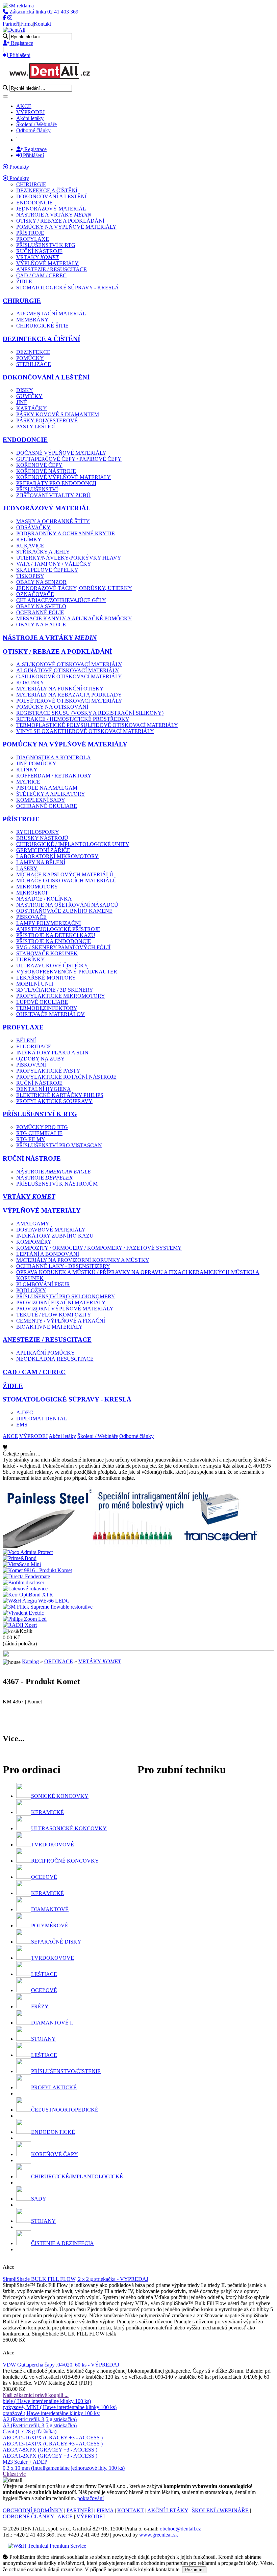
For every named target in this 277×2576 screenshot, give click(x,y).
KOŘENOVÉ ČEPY (39, 465)
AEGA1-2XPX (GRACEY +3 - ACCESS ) (50, 2456)
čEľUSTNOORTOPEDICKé (65, 2110)
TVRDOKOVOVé (53, 1845)
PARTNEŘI (80, 2510)
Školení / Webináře (36, 124)
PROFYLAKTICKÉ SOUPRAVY (54, 1101)
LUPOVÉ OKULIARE (42, 1002)
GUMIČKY (29, 396)
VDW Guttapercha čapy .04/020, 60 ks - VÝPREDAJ (61, 2365)
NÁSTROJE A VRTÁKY (54, 215)
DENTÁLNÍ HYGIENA (44, 1089)
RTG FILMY (31, 1139)
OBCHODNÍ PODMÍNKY (33, 2510)
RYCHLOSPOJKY (38, 832)
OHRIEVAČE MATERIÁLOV (51, 1014)
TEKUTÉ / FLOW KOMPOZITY (54, 1315)
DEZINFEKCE (33, 352)
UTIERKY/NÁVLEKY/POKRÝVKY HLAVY (69, 558)
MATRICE (28, 782)
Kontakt (42, 24)
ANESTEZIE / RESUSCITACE (52, 269)
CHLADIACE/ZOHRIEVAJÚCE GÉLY (61, 600)
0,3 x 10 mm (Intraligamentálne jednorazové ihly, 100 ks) (64, 2468)
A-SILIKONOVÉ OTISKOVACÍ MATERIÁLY (69, 664)
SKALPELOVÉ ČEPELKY (47, 570)
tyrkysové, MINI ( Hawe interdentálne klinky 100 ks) (60, 2407)
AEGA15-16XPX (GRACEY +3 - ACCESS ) (53, 2438)
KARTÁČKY (32, 408)
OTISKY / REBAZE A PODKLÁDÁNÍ (60, 221)
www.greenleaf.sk (159, 2535)
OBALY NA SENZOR (41, 582)
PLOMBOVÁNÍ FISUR (43, 1284)
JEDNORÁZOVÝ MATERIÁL (51, 209)
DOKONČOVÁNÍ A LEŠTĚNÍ (51, 196)
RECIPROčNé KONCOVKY (65, 1861)
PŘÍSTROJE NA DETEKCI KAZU (56, 935)
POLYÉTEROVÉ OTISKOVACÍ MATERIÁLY (69, 701)
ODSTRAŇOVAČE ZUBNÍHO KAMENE (64, 911)
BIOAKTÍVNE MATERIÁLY (49, 1327)
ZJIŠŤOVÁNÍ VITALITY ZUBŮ (53, 495)
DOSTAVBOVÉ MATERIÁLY (51, 1230)
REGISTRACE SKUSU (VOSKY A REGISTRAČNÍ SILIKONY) (90, 713)
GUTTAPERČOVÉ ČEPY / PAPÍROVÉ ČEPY (69, 459)
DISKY (25, 390)
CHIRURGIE (31, 184)
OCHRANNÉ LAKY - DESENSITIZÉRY (63, 1266)
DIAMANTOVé (50, 1909)
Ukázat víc (14, 2474)
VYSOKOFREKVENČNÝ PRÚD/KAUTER (67, 972)
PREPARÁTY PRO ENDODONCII (56, 483)
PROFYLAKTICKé (54, 2087)
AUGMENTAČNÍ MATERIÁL (51, 314)
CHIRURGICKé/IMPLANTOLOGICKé (77, 2176)
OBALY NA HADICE (41, 625)
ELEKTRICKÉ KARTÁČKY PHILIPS (60, 1095)
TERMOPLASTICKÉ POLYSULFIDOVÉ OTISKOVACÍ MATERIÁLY (97, 725)
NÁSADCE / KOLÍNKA (44, 899)
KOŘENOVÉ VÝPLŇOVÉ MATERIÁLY (64, 477)
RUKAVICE (30, 546)
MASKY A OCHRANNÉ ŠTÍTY (53, 521)
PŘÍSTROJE (30, 233)
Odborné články (33, 130)
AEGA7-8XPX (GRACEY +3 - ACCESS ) (50, 2450)
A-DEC (25, 1412)
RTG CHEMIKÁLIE (39, 1133)
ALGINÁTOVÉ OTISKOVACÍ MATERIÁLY (68, 670)
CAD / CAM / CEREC (41, 275)
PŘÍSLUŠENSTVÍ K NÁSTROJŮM (57, 1184)
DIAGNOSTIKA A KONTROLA (54, 757)
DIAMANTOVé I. (52, 2023)
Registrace (21, 43)
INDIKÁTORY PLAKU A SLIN (52, 1053)
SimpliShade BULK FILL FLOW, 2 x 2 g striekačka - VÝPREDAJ (75, 2279)
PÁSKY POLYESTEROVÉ (47, 420)
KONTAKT (131, 2510)
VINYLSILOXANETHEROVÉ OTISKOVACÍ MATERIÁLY (85, 731)
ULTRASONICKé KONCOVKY (69, 1828)
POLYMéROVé (50, 1926)
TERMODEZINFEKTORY (47, 1008)
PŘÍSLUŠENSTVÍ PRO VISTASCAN (59, 1145)
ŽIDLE (24, 281)
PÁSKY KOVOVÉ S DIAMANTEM (58, 414)
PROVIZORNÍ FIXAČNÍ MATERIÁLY (61, 1303)
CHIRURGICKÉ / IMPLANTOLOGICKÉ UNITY (73, 844)
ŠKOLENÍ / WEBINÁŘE (220, 2510)
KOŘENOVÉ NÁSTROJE (46, 471)
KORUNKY (30, 683)
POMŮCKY (30, 358)
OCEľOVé (44, 1877)
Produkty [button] (19, 178)
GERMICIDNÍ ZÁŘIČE (43, 850)
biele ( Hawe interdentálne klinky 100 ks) (47, 2401)
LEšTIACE (44, 1974)
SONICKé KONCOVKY (60, 1796)
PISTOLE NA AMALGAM (47, 788)
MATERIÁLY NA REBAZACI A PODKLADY (69, 695)
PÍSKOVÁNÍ (31, 1065)
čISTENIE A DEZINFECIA (62, 2243)
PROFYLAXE (33, 239)
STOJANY (43, 2039)
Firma (27, 24)
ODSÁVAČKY (33, 527)
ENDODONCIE (34, 203)
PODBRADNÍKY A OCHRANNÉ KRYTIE (66, 533)
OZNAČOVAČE (35, 594)
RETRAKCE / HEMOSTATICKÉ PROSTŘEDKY (73, 719)
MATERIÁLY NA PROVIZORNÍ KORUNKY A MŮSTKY (83, 1260)
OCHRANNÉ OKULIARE (47, 806)
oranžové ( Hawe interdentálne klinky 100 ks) (52, 2413)
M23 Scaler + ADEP (25, 2462)
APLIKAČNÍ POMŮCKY (46, 1353)
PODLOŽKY (31, 1290)
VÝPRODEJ (30, 112)
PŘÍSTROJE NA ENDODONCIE (54, 941)
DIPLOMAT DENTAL (42, 1419)
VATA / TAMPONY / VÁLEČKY (54, 564)
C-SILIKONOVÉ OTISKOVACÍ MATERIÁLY (69, 676)
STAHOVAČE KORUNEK (47, 953)
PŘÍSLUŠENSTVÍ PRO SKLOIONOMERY (66, 1296)
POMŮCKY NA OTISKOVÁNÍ (52, 707)
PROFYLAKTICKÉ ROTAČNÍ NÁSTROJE (66, 1077)
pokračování (91, 2498)
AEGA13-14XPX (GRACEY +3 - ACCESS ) (53, 2444)
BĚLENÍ (26, 1040)
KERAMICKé (47, 1812)
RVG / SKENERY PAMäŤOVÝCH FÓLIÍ (63, 947)
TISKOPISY (30, 576)
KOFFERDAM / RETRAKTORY (54, 776)
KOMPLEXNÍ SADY (41, 800)
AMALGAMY (33, 1224)
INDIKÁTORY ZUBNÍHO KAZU (55, 1236)
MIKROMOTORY (37, 887)
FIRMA (105, 2510)
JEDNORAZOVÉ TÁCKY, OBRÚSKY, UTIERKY (74, 588)
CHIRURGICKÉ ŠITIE (42, 326)
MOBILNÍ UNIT (35, 984)
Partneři (11, 24)
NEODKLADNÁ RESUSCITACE (55, 1359)
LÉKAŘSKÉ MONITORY (46, 978)
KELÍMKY (29, 540)
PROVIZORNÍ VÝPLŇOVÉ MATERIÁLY (65, 1309)
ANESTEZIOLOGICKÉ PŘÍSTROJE (58, 929)
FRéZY (40, 2006)
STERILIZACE (34, 364)
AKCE (24, 106)
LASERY (27, 868)
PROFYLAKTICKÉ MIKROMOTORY (61, 996)
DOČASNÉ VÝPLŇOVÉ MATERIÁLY (61, 453)
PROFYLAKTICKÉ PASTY (48, 1071)
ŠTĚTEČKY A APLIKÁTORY (51, 794)
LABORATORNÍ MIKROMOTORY (57, 856)
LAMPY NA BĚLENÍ (41, 862)
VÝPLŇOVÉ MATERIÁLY (47, 263)
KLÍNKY (27, 770)
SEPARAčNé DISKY (56, 1942)
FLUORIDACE (34, 1046)
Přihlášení (19, 55)
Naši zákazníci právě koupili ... (36, 2395)
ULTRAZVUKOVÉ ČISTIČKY (52, 966)
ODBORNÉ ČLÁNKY (28, 2516)
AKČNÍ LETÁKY (168, 2510)
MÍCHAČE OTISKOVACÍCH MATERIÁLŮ (67, 881)
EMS (22, 1425)
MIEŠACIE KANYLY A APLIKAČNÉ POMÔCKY (74, 618)
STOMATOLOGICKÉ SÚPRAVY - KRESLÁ (68, 288)
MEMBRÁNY (32, 320)
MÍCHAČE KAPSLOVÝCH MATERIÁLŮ (65, 874)
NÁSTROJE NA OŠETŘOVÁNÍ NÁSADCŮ (67, 905)
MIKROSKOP (32, 893)
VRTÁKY (37, 257)
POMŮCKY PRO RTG (42, 1127)
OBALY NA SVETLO (41, 606)
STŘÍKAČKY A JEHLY (43, 552)
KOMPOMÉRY (34, 1242)
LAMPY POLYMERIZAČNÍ (48, 923)
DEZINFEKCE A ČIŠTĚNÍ (47, 190)
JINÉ (22, 402)
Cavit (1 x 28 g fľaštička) (30, 2431)
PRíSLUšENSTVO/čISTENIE (66, 2071)
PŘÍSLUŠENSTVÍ (37, 489)
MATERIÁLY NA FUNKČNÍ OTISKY (60, 689)
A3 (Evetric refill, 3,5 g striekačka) (40, 2425)
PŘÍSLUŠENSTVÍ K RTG (46, 245)
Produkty (19, 167)
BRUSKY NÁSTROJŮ (42, 838)
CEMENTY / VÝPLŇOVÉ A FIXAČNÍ (61, 1321)
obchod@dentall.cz (180, 2529)
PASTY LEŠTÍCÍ (35, 427)
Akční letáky (30, 118)
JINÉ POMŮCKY (36, 763)
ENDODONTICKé (53, 2132)
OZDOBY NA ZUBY (41, 1059)
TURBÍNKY (31, 959)
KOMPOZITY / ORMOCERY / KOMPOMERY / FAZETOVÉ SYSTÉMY (99, 1248)
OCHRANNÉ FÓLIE (40, 612)
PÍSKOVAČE (31, 917)
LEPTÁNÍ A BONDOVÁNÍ (48, 1254)
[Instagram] (10, 18)
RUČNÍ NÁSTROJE (39, 251)
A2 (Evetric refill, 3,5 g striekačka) (40, 2419)
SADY (39, 2199)
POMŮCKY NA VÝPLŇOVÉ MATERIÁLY (66, 227)
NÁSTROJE (54, 1172)
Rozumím (194, 2570)
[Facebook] (5, 18)
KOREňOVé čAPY (55, 2154)
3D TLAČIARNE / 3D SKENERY (55, 990)
